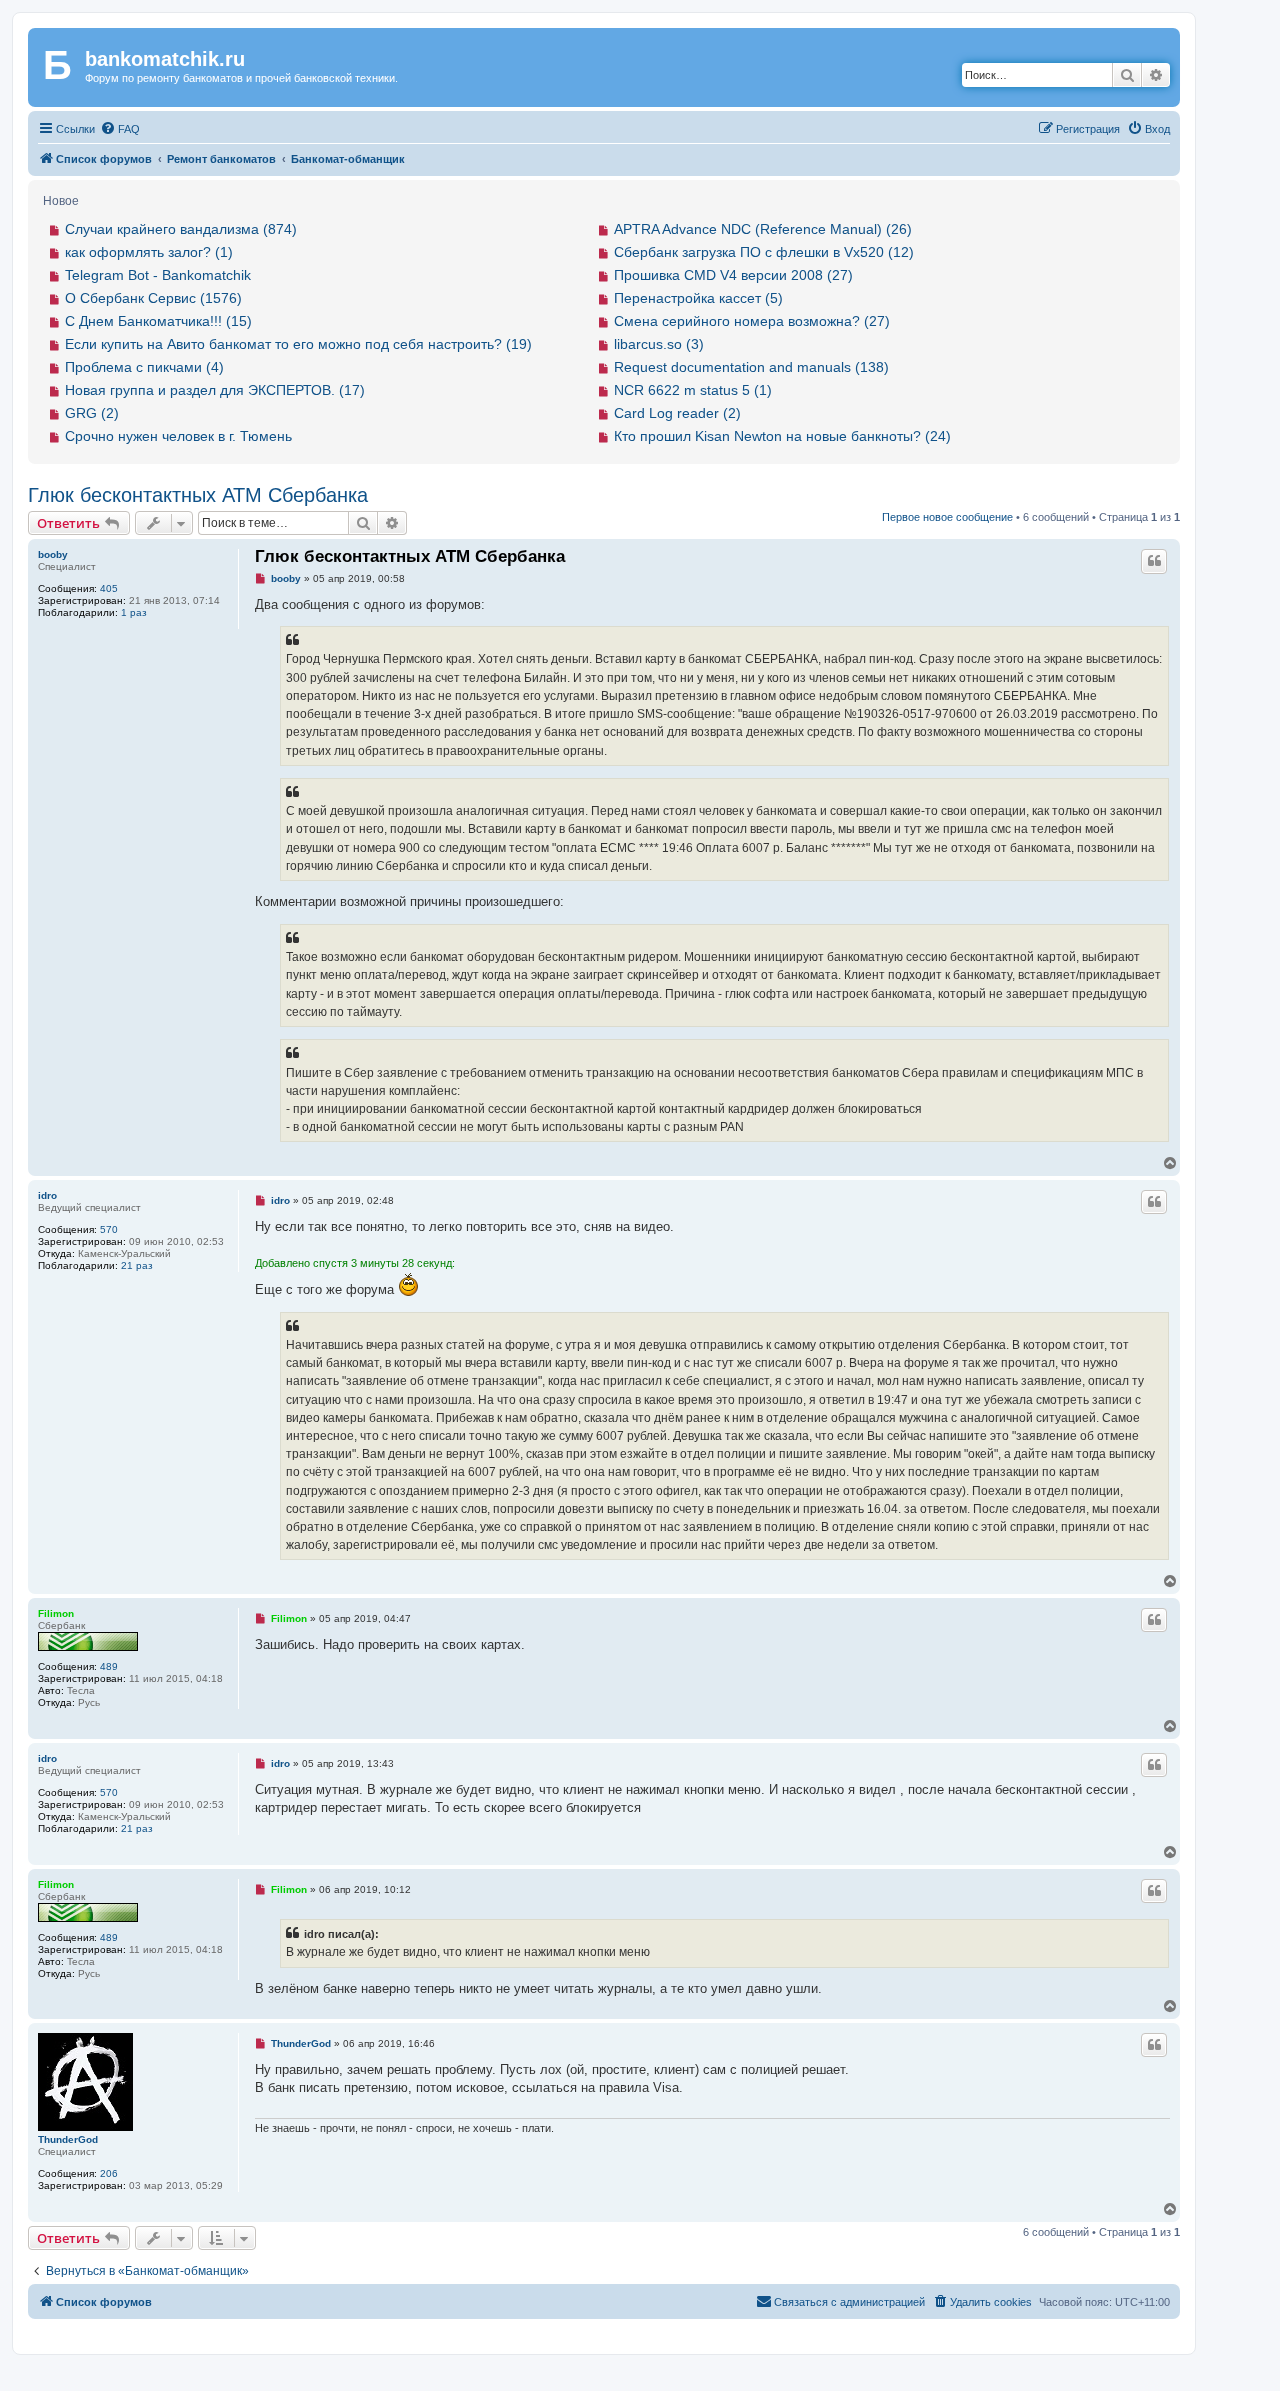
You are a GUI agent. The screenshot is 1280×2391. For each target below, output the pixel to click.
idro (47, 1195)
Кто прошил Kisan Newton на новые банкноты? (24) (782, 436)
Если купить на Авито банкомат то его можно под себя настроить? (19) (298, 344)
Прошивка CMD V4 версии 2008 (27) (733, 275)
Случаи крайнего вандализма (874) (181, 229)
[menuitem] (120, 129)
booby (53, 554)
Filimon (56, 1613)
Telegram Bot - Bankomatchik (158, 275)
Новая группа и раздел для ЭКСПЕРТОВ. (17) (215, 390)
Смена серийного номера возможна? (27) (752, 321)
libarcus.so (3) (659, 344)
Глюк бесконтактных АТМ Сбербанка (198, 495)
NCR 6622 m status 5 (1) (693, 390)
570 (109, 1229)
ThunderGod (68, 2139)
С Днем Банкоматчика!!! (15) (158, 321)
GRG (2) (92, 413)
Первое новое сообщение (947, 517)
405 (109, 588)
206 (109, 2173)
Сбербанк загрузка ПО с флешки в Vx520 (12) (764, 252)
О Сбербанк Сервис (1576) (153, 298)
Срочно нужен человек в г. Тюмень (178, 436)
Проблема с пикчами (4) (144, 367)
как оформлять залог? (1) (149, 252)
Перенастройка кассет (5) (698, 298)
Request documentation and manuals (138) (751, 367)
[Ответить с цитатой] (1154, 561)
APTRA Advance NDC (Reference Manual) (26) (763, 229)
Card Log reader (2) (677, 413)
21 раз (137, 1265)
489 (109, 1666)
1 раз (134, 612)
